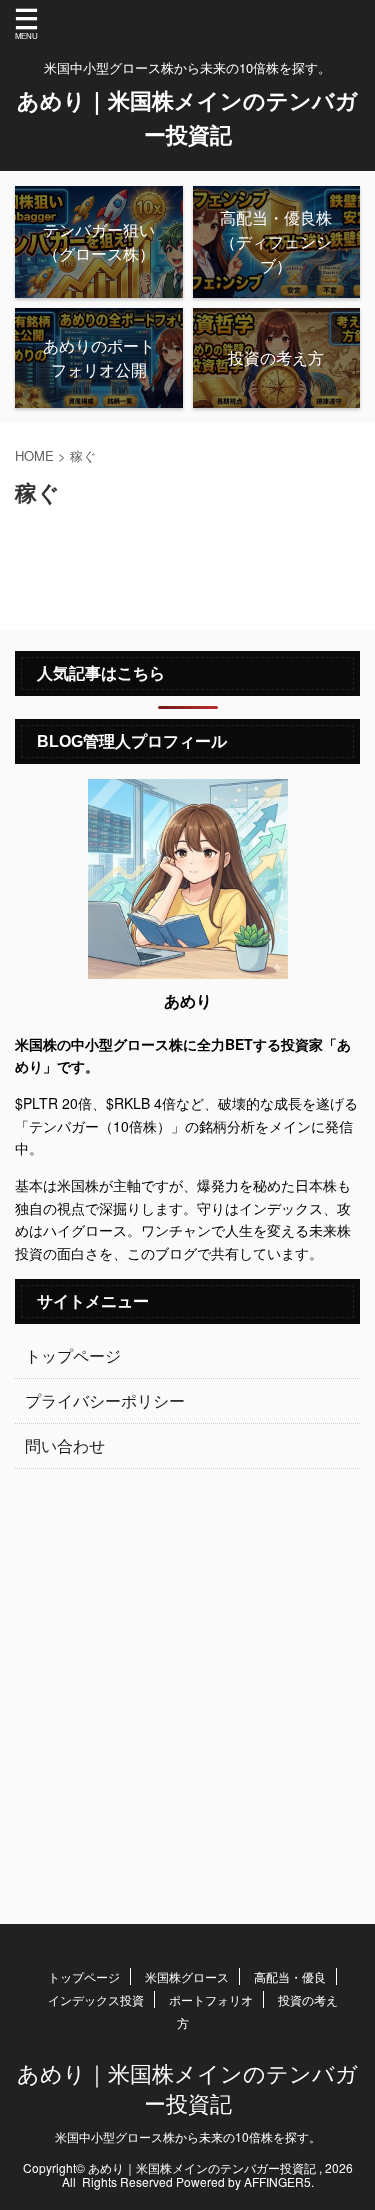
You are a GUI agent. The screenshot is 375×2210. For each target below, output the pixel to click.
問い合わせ (65, 1445)
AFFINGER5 (277, 2181)
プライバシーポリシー (105, 1400)
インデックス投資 (96, 1999)
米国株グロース (187, 1976)
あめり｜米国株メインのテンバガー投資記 (187, 2087)
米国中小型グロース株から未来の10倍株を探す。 (188, 2136)
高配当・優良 (290, 1976)
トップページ (73, 1355)
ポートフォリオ (211, 1999)
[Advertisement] (187, 1686)
